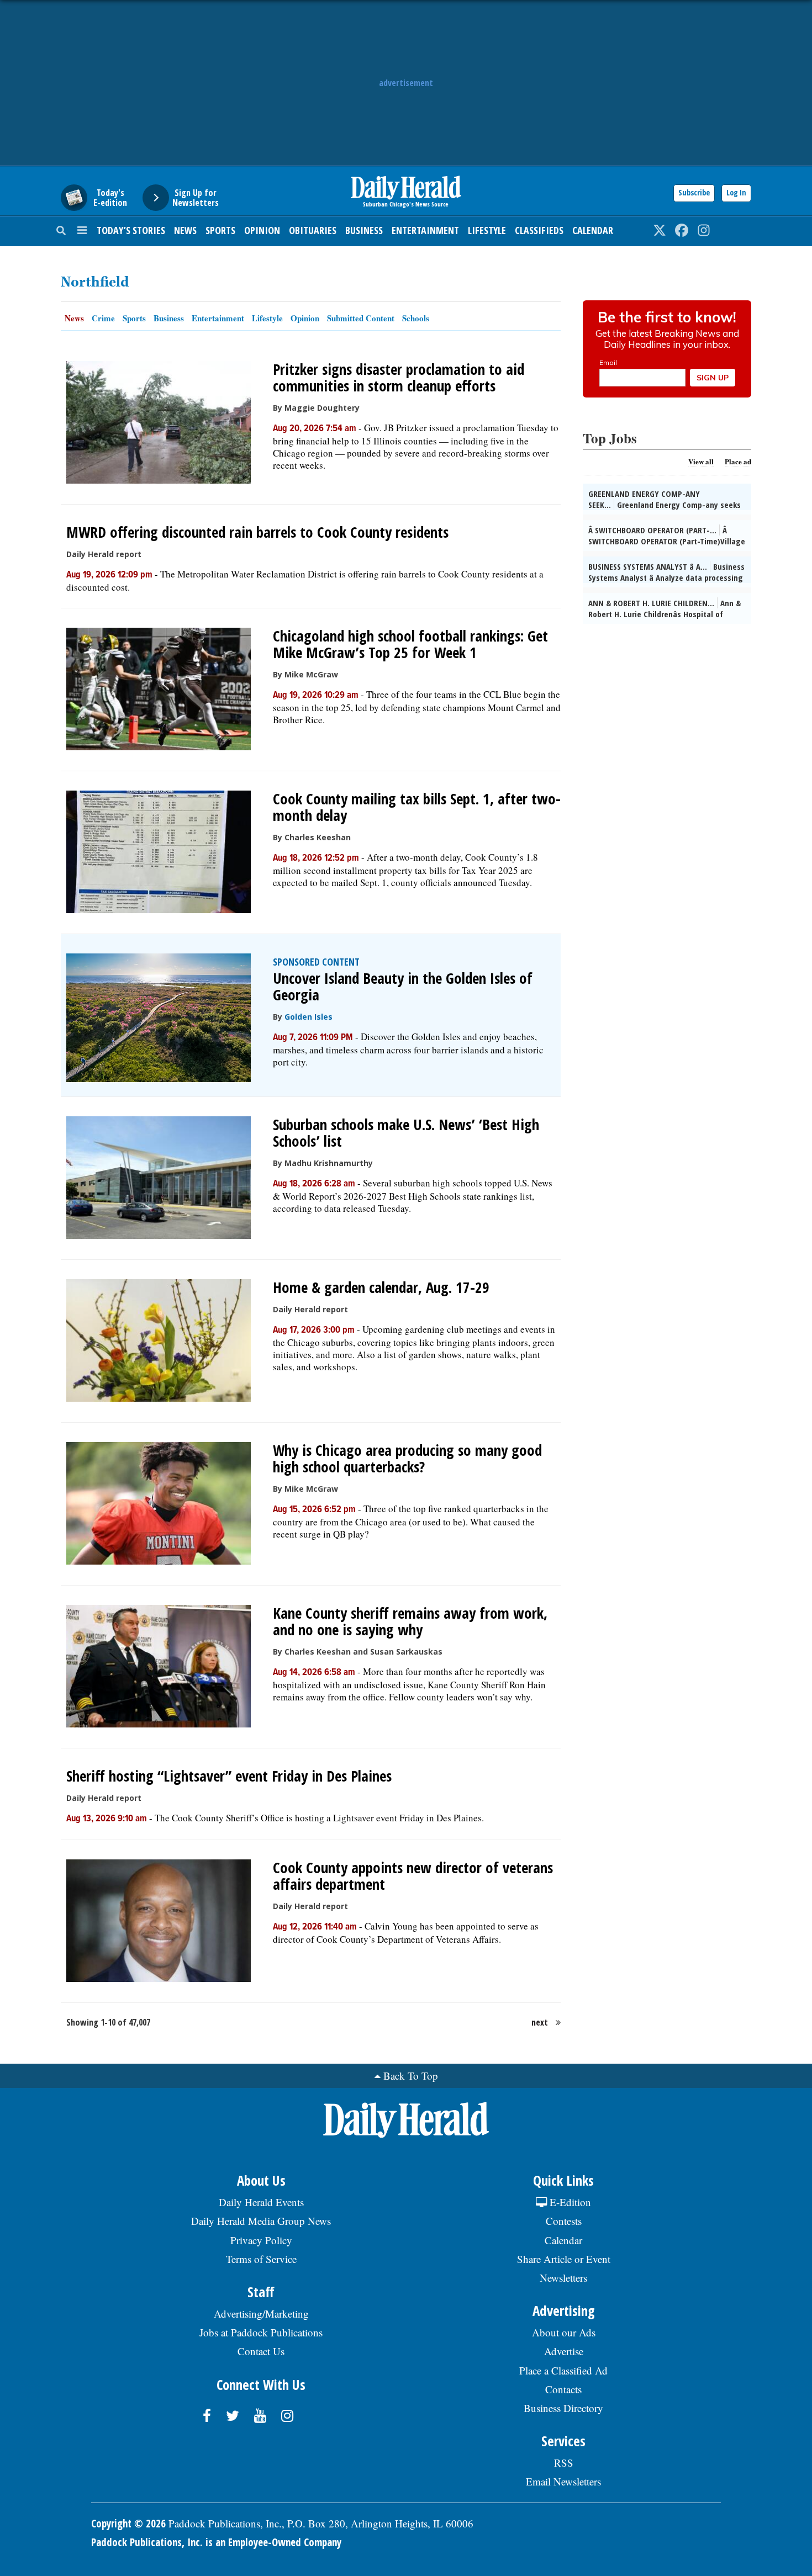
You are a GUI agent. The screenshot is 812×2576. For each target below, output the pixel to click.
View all (701, 461)
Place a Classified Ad (563, 2370)
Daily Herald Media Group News (261, 2221)
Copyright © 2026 (128, 2524)
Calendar (593, 230)
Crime (103, 318)
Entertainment (425, 230)
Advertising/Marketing (261, 2313)
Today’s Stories (131, 230)
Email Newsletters (563, 2481)
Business (364, 230)
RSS (564, 2463)
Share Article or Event (564, 2259)
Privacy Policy (261, 2240)
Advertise (564, 2351)
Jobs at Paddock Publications (261, 2332)
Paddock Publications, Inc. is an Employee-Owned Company (216, 2542)
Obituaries (313, 230)
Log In (736, 192)
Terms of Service (261, 2259)
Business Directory (563, 2408)
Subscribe (694, 192)
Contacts (563, 2389)
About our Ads (564, 2332)
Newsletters (563, 2278)
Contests (564, 2221)
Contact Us (261, 2351)
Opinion (262, 230)
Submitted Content (361, 318)
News (185, 230)
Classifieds (539, 230)
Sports (220, 230)
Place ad (738, 461)
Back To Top (411, 2076)
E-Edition (569, 2202)
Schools (416, 318)
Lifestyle (487, 230)
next (540, 2022)
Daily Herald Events (261, 2202)
